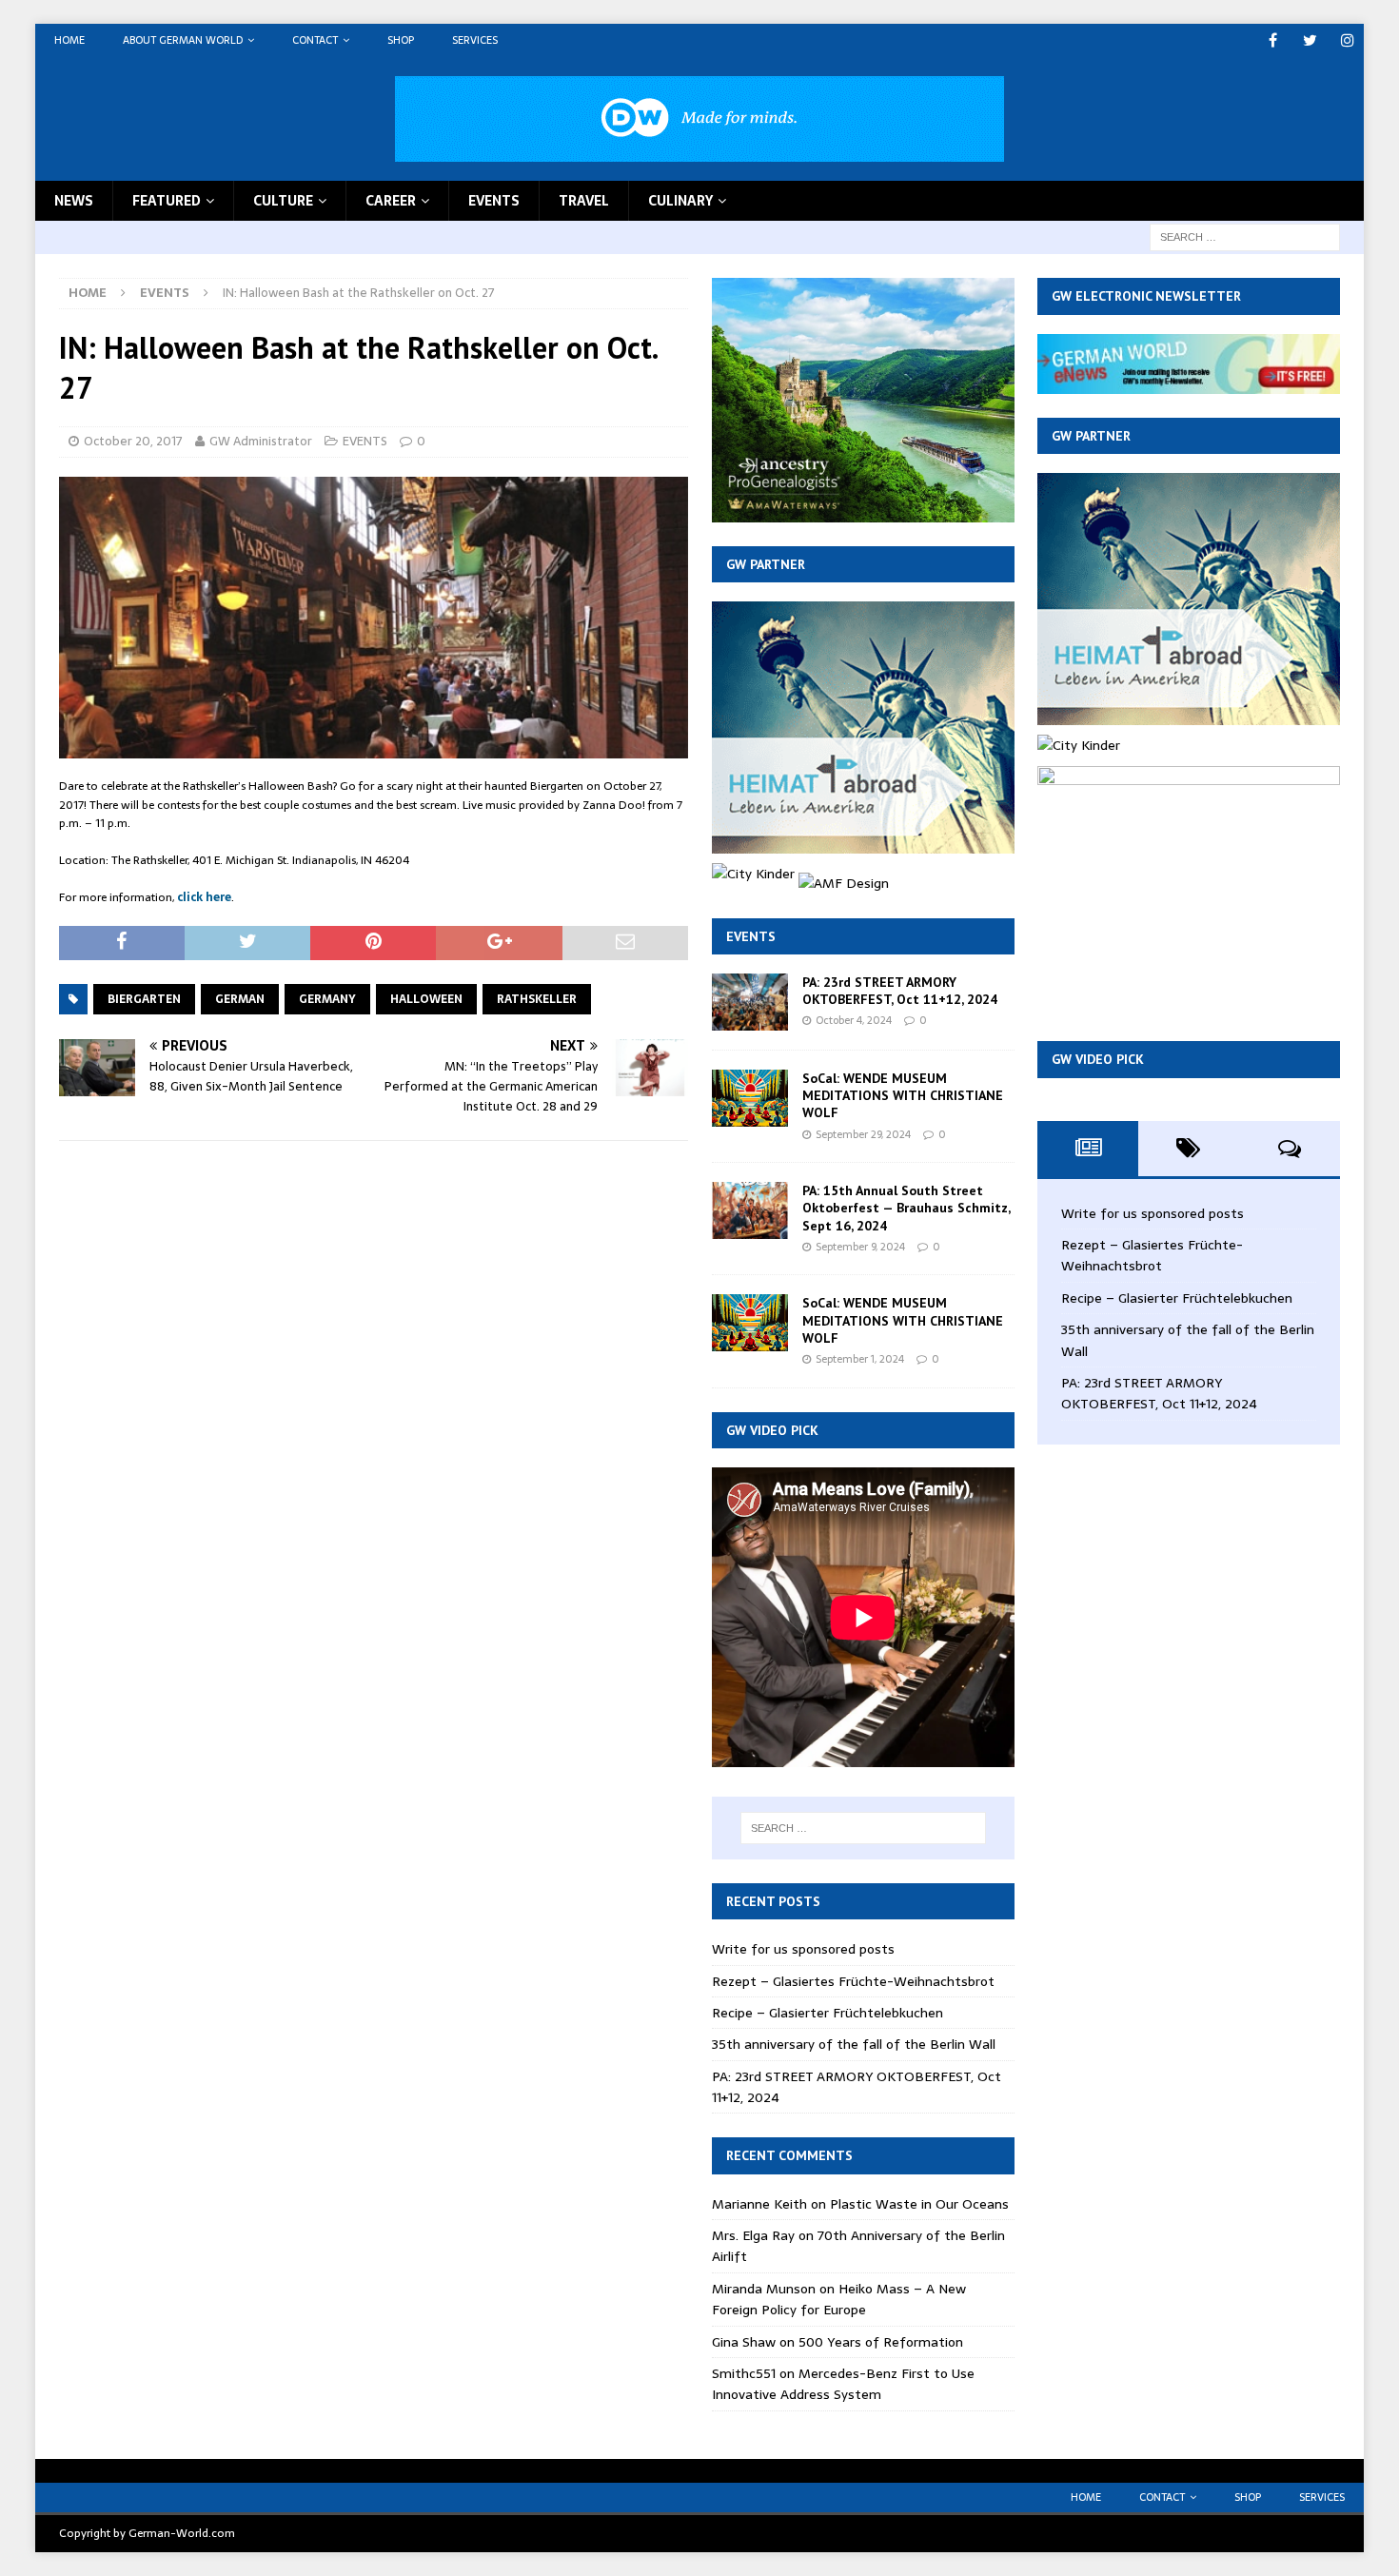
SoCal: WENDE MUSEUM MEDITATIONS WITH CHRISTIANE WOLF (903, 1095)
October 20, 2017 (133, 441)
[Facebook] (1273, 40)
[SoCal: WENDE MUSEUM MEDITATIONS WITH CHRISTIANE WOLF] (750, 1098)
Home (69, 40)
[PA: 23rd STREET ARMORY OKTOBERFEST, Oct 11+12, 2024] (750, 1002)
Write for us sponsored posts (803, 1949)
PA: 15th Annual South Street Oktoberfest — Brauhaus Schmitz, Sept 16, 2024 (906, 1208)
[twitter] (1310, 40)
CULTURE (283, 201)
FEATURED (167, 201)
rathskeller (537, 999)
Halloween (426, 999)
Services (475, 40)
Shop (401, 40)
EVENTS (494, 201)
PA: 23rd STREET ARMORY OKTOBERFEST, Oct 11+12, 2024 (900, 991)
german (240, 999)
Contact (315, 40)
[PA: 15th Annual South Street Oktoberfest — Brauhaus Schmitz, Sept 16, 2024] (750, 1210)
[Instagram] (1347, 40)
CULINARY (680, 201)
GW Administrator (261, 441)
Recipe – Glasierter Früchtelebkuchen (828, 2013)
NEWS (74, 201)
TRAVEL (584, 201)
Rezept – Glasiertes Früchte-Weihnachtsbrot (853, 1981)
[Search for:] (1245, 236)
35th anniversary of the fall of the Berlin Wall (854, 2044)
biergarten (144, 999)
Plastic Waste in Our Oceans (919, 2204)
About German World (183, 40)
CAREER (391, 201)
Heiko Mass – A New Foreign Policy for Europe (839, 2299)
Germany (327, 999)
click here (204, 897)
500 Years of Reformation (881, 2342)
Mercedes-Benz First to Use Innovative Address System (843, 2384)
